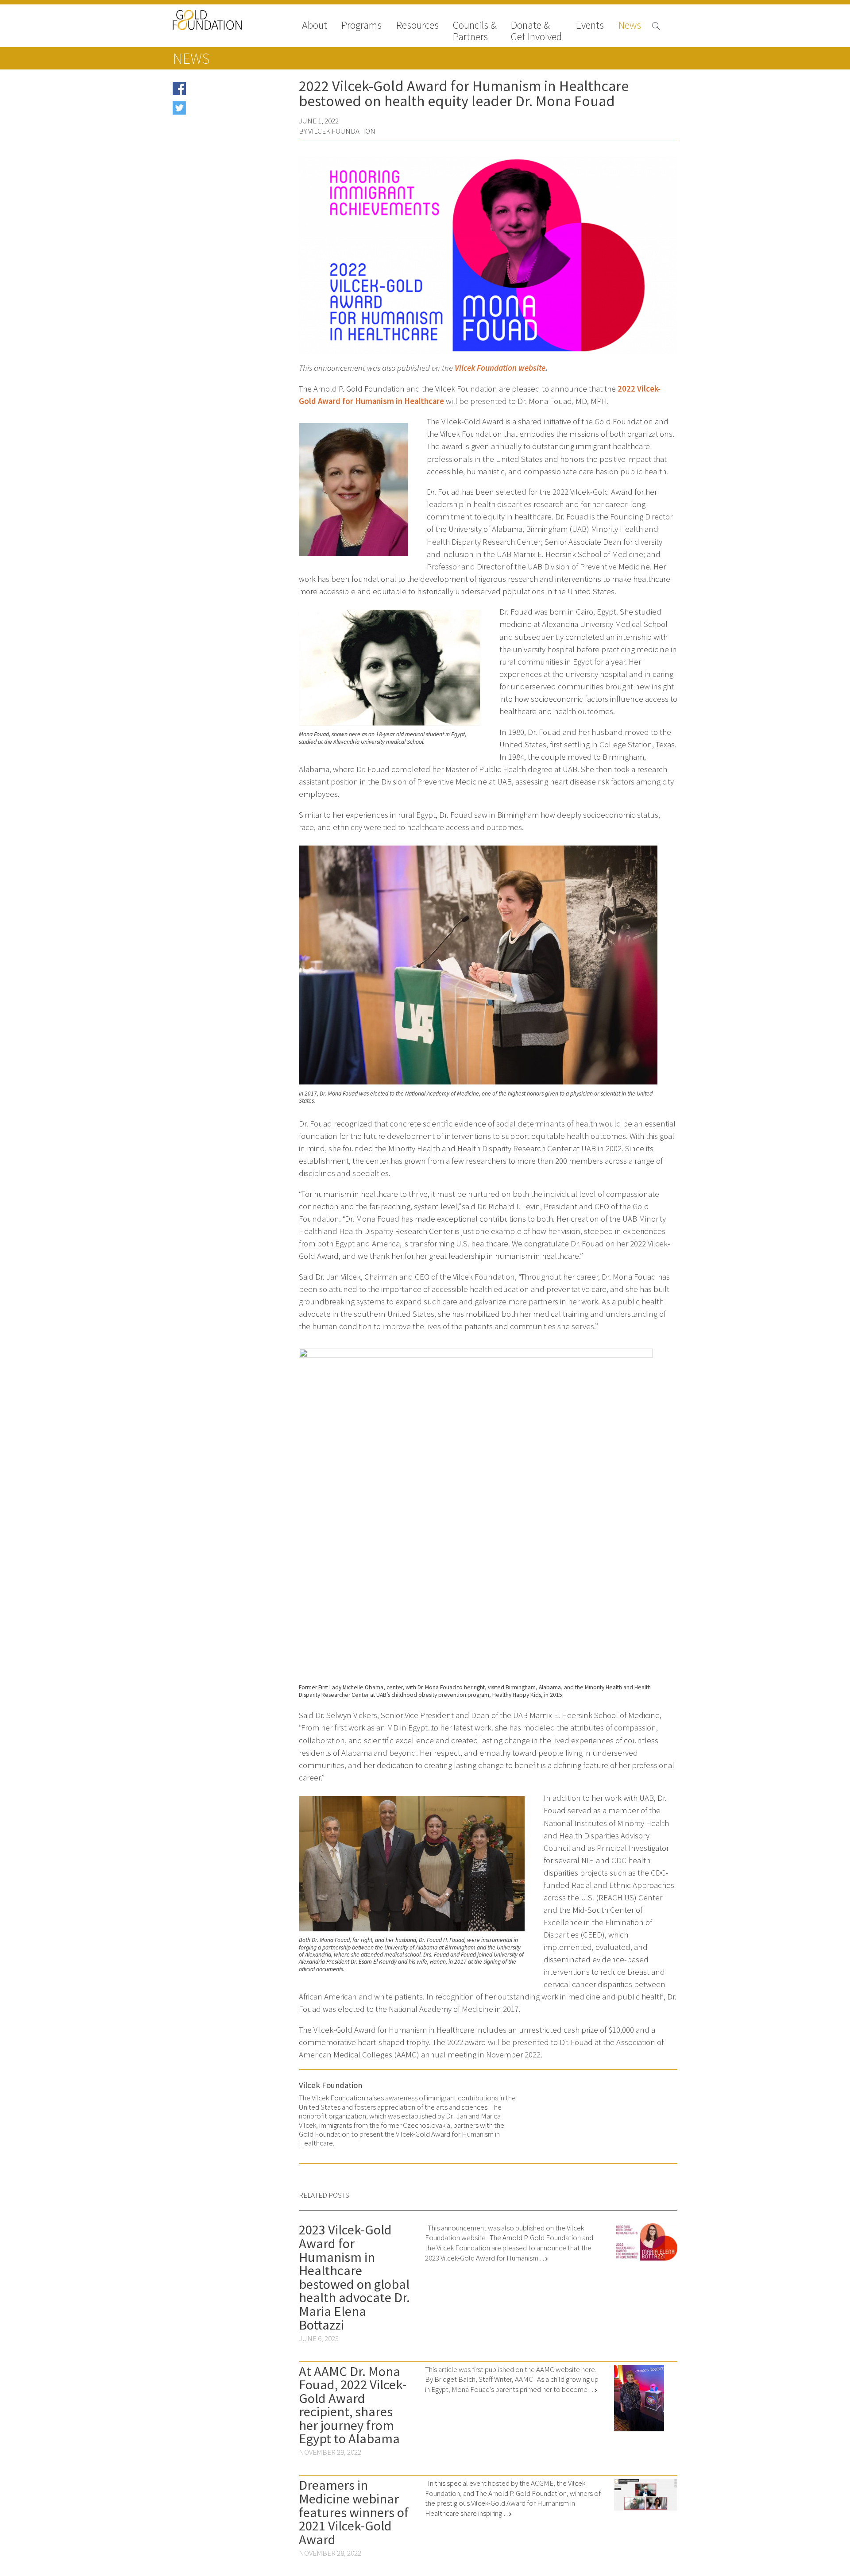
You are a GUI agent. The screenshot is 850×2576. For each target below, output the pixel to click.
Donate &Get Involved (536, 31)
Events (590, 26)
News (630, 26)
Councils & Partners (475, 31)
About (315, 26)
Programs (361, 26)
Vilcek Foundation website (500, 368)
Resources (417, 26)
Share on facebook (216, 91)
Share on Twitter (213, 111)
